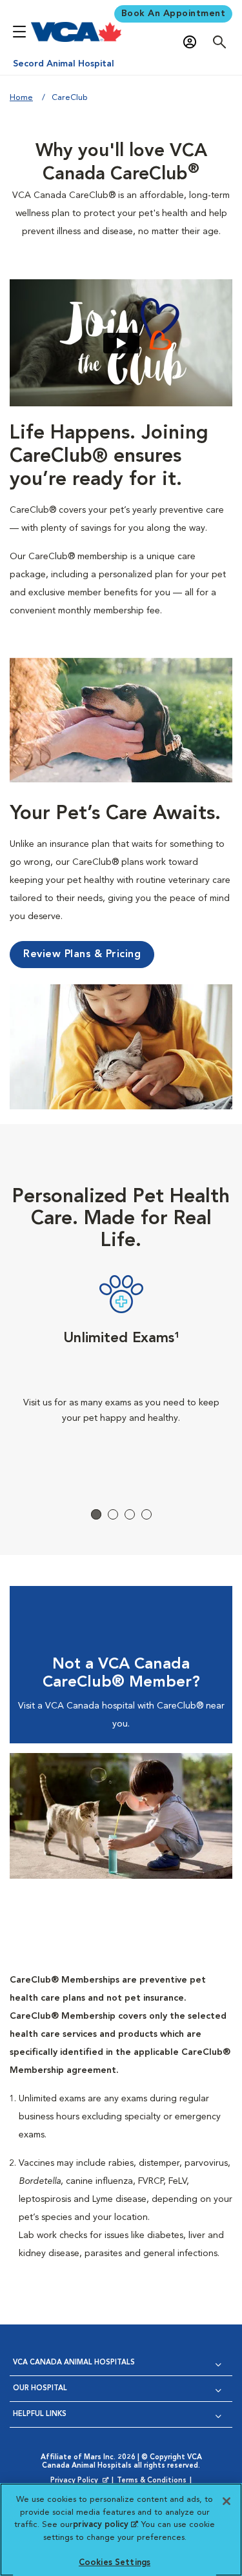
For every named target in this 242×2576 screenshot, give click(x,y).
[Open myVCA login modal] (193, 42)
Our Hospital (40, 2389)
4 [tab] (146, 1514)
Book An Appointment (174, 14)
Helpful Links (40, 2414)
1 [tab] (96, 1514)
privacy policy (105, 2525)
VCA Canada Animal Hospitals (74, 2363)
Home (21, 98)
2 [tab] (113, 1514)
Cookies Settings (115, 2563)
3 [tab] (130, 1514)
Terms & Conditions (152, 2481)
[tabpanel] (121, 1374)
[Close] (227, 2501)
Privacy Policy (81, 2481)
